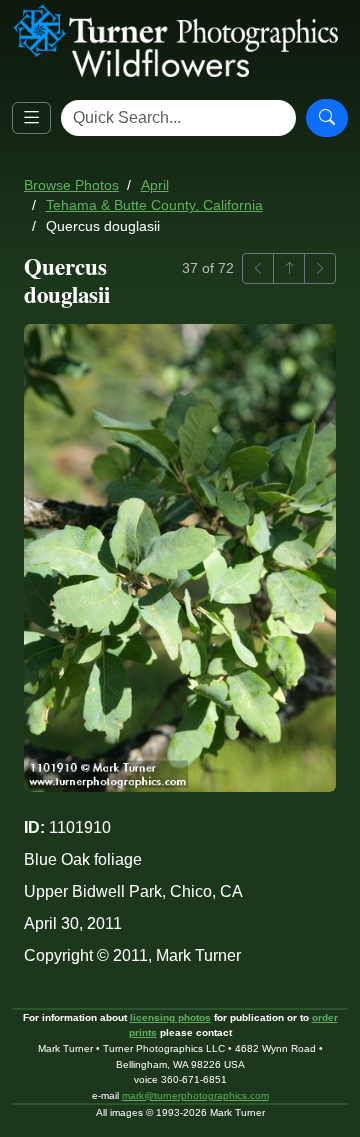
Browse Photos (71, 185)
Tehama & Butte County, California (154, 205)
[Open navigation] (31, 118)
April (155, 185)
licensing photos (170, 1017)
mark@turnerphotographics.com (195, 1095)
